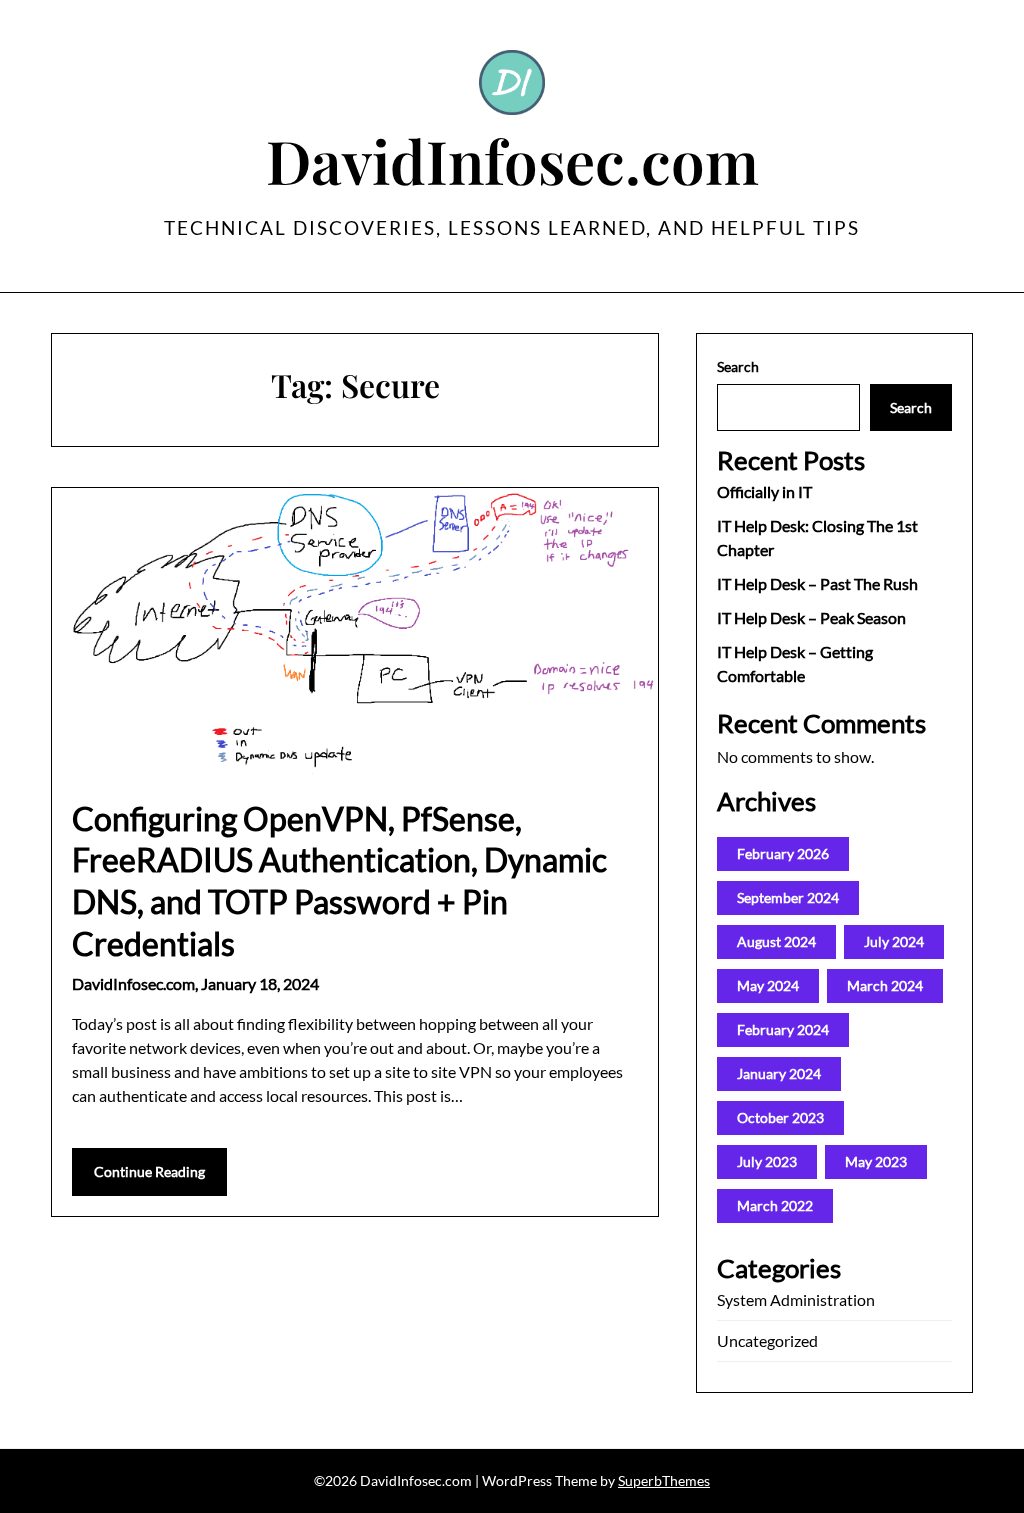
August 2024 (776, 941)
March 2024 (885, 985)
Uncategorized (767, 1340)
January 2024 (779, 1073)
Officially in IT (764, 491)
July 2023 (767, 1161)
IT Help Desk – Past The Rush (817, 583)
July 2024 (894, 941)
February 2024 (783, 1029)
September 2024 (788, 897)
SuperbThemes (664, 1480)
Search (738, 366)
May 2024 (768, 985)
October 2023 (780, 1117)
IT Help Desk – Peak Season (811, 617)
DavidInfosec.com (512, 160)
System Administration (796, 1299)
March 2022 (775, 1205)
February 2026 (783, 853)
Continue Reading (149, 1171)
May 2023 (876, 1161)
